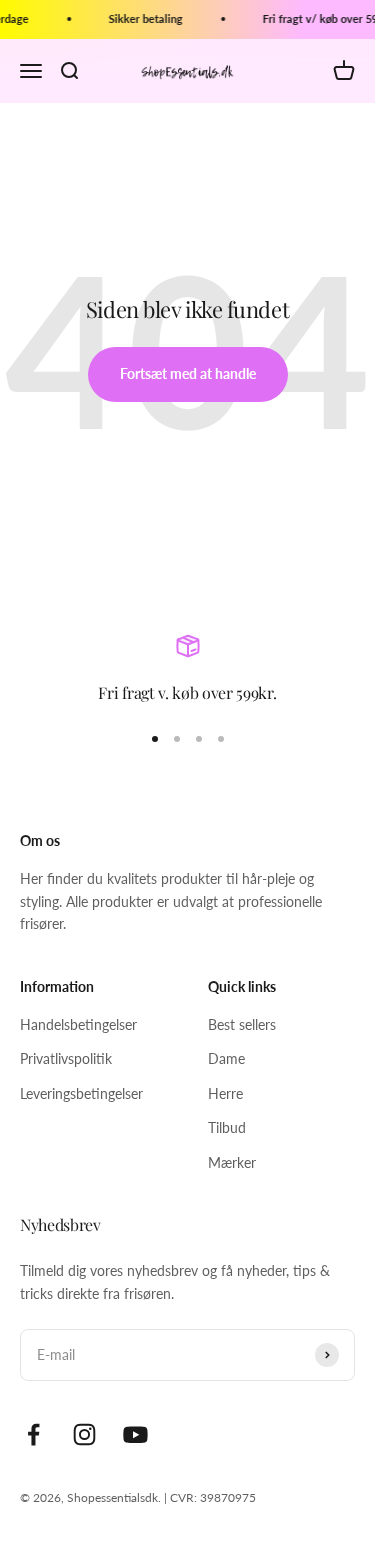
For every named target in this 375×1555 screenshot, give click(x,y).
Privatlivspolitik (66, 1058)
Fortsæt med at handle (188, 373)
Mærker (232, 1162)
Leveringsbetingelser (81, 1093)
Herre (225, 1093)
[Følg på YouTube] (135, 1434)
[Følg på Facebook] (33, 1434)
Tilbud (227, 1127)
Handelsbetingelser (78, 1024)
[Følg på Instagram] (84, 1434)
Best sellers (242, 1024)
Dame (226, 1058)
